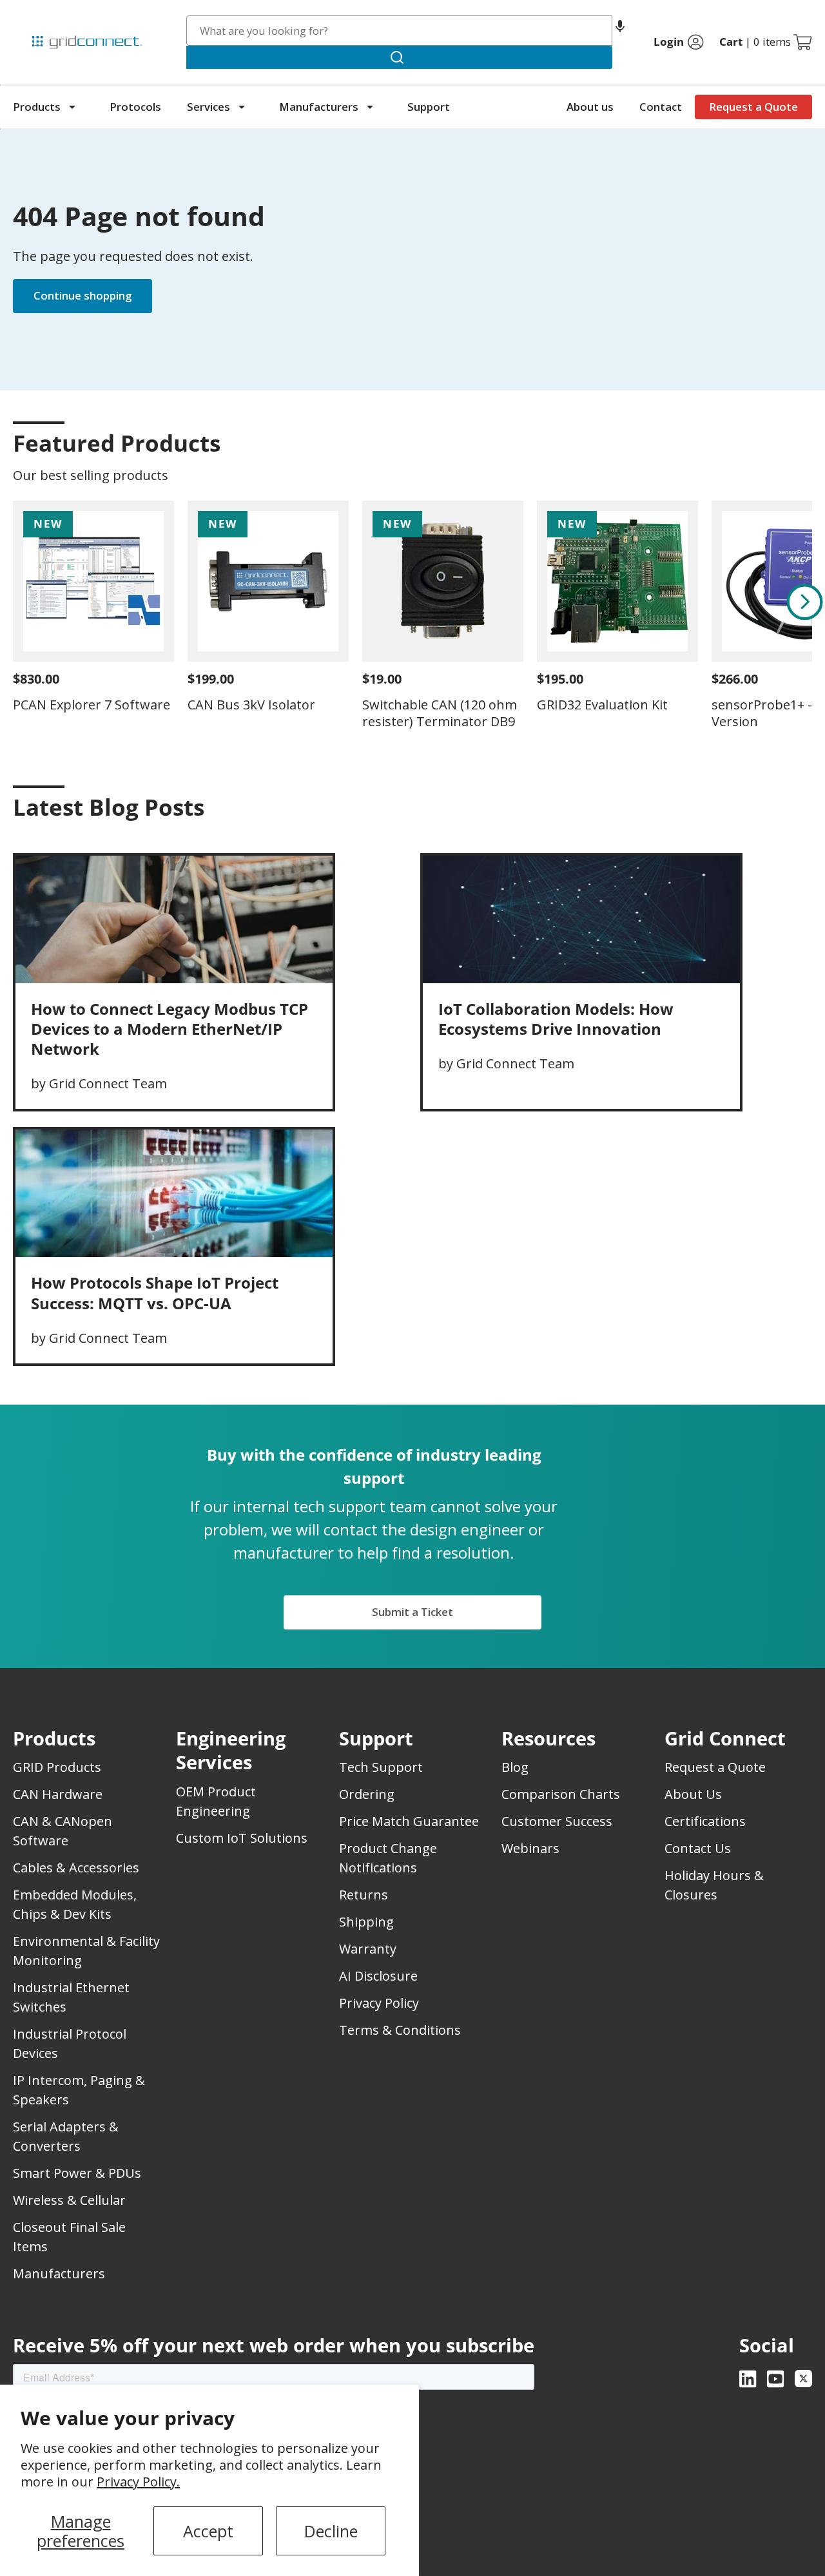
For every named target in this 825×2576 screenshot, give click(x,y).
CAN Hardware (58, 1794)
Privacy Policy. (138, 2482)
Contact (661, 107)
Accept (208, 2531)
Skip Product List (53, 412)
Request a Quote (753, 107)
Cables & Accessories (76, 1868)
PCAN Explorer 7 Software (92, 705)
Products (37, 107)
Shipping (366, 1922)
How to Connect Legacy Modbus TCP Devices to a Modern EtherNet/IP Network (170, 1029)
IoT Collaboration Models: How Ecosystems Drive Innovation (556, 1019)
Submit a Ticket (412, 1612)
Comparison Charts (561, 1794)
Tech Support (381, 1767)
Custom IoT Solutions (242, 1838)
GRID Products (57, 1767)
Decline (331, 2531)
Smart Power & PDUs (77, 2173)
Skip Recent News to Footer (69, 834)
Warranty (368, 1949)
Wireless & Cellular (69, 2200)
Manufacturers (319, 107)
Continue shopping (82, 295)
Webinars (530, 1848)
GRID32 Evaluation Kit (602, 705)
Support (429, 107)
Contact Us (698, 1848)
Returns (364, 1895)
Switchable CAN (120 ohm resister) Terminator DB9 (440, 713)
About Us (693, 1794)
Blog (515, 1767)
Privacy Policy (379, 2003)
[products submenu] (72, 107)
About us (590, 107)
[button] (620, 31)
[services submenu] (242, 107)
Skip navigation (40, 15)
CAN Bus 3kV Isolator (251, 705)
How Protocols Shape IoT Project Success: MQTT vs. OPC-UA (155, 1293)
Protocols (135, 107)
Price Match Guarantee (409, 1821)
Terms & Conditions (400, 2030)
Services (209, 107)
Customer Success (557, 1821)
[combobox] (400, 31)
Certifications (705, 1821)
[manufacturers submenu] (370, 107)
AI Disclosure (378, 1976)
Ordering (367, 1794)
